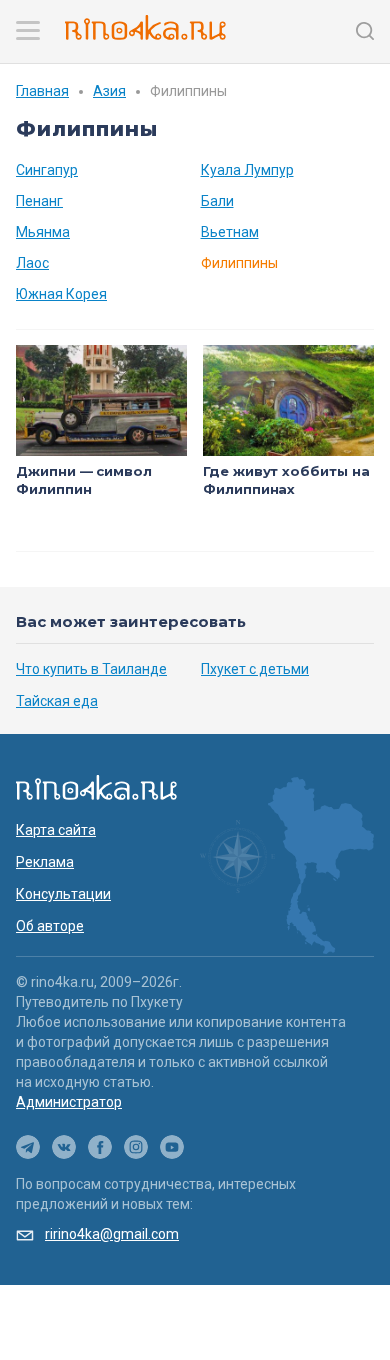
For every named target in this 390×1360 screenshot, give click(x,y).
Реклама (45, 862)
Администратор (69, 1102)
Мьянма (43, 232)
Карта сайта (56, 830)
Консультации (63, 894)
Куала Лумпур (247, 170)
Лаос (32, 263)
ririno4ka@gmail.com (112, 1234)
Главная (42, 91)
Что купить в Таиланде (91, 669)
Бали (217, 201)
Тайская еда (57, 701)
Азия (109, 91)
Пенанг (39, 201)
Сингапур (47, 170)
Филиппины (239, 263)
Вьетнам (230, 232)
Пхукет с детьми (255, 669)
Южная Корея (61, 294)
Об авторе (50, 926)
